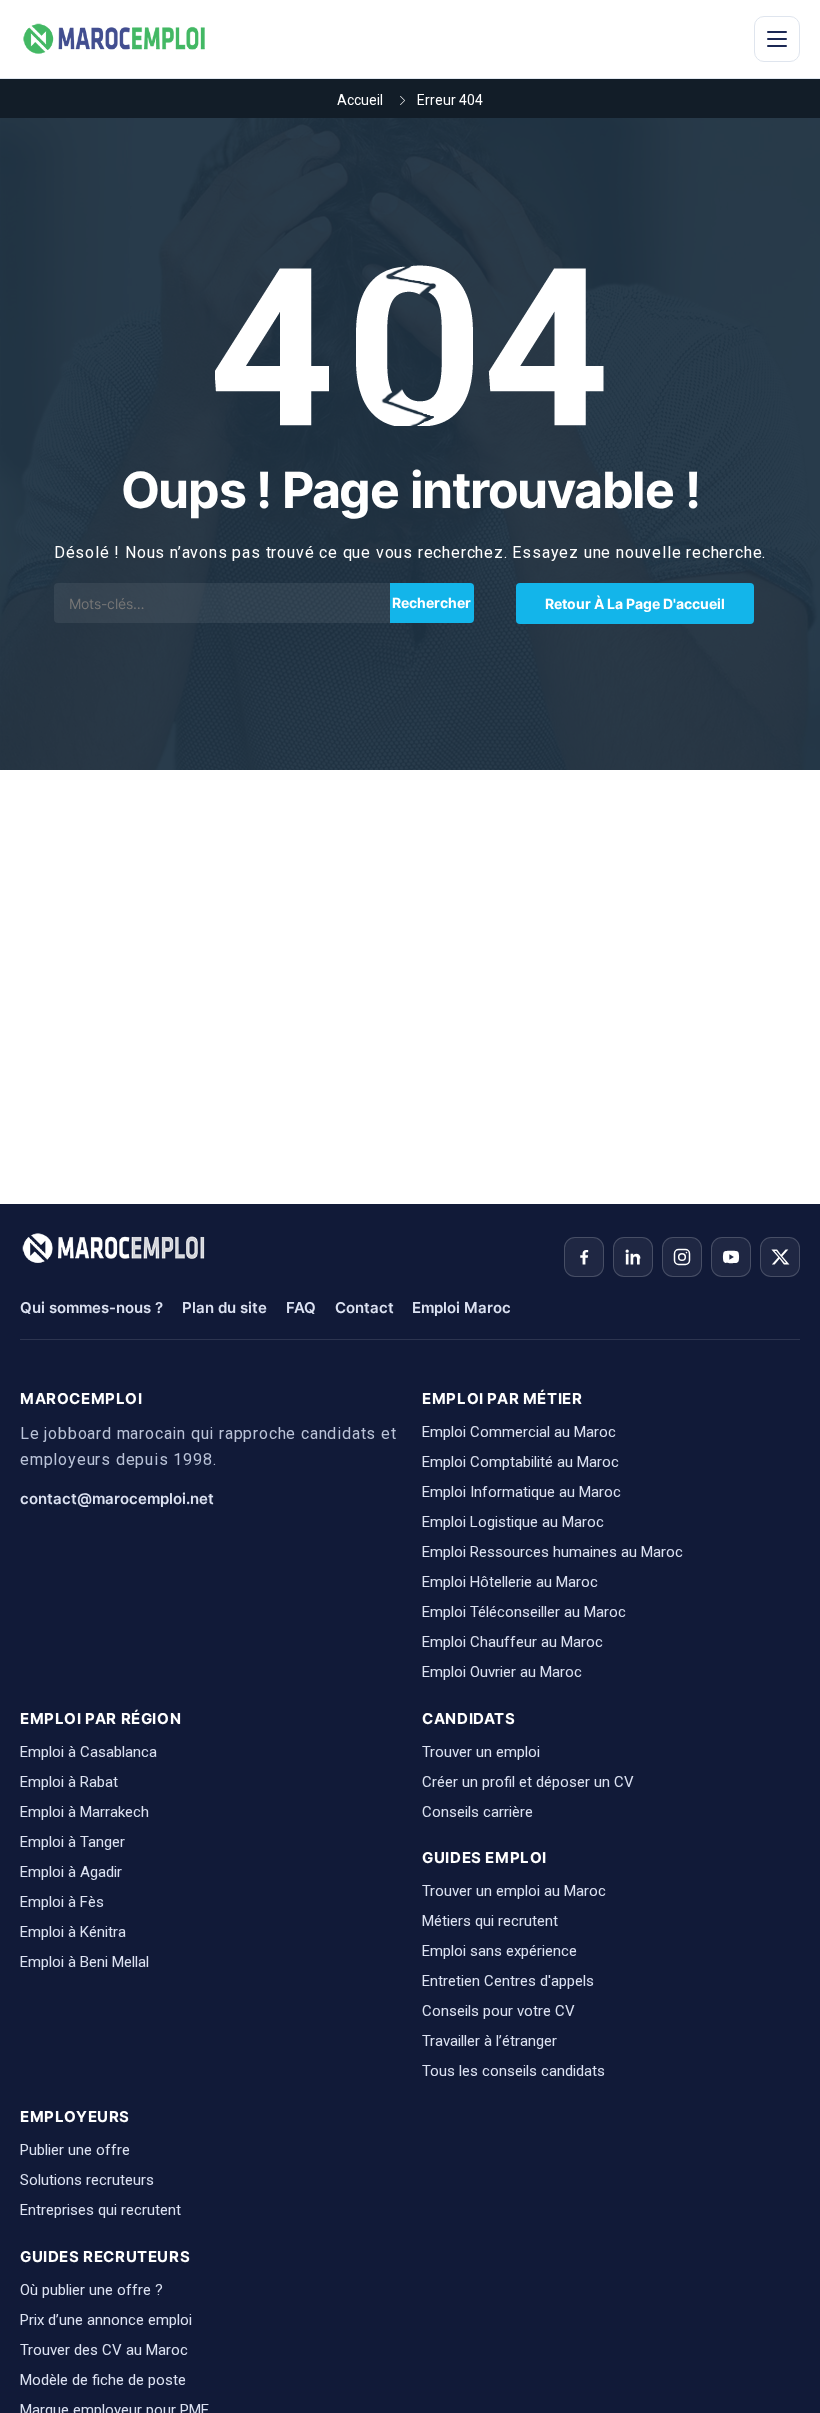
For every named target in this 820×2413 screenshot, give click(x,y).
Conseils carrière (477, 1812)
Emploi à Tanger (72, 1842)
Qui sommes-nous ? (91, 1307)
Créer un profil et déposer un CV (528, 1782)
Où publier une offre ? (91, 2290)
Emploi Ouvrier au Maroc (502, 1672)
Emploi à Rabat (69, 1782)
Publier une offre (75, 2150)
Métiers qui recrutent (490, 1921)
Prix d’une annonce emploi (106, 2320)
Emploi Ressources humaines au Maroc (552, 1552)
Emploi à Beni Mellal (84, 1962)
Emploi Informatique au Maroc (521, 1492)
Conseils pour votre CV (498, 2011)
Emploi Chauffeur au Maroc (512, 1642)
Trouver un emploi (481, 1752)
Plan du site (224, 1307)
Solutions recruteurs (87, 2180)
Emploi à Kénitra (73, 1932)
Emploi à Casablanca (88, 1752)
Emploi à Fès (62, 1902)
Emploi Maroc (461, 1307)
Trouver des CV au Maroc (104, 2350)
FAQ (301, 1307)
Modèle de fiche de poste (103, 2380)
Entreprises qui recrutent (100, 2210)
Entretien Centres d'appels (508, 1981)
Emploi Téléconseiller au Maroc (524, 1612)
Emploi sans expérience (499, 1951)
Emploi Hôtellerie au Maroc (510, 1582)
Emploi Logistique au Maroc (513, 1522)
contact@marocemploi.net (117, 1498)
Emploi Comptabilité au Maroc (520, 1462)
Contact (364, 1307)
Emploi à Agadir (71, 1872)
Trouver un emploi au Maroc (514, 1891)
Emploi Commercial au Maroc (519, 1432)
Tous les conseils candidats (513, 2071)
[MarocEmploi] (115, 39)
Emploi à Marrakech (84, 1812)
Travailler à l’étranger (489, 2041)
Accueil (360, 100)
